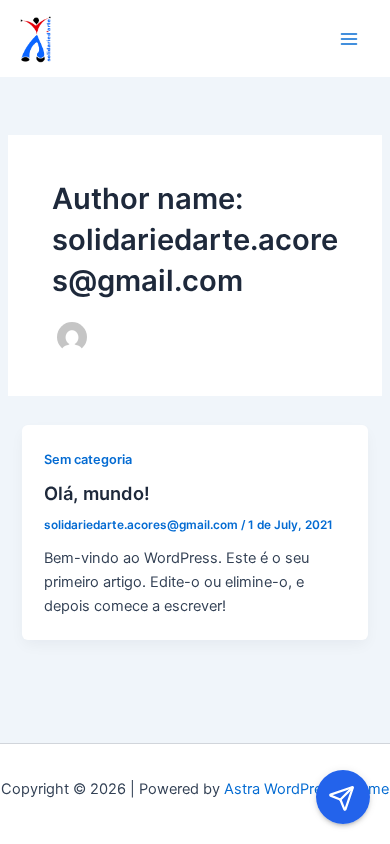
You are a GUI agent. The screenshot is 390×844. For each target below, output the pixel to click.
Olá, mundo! (97, 493)
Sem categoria (88, 459)
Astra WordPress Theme (306, 789)
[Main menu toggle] (349, 39)
